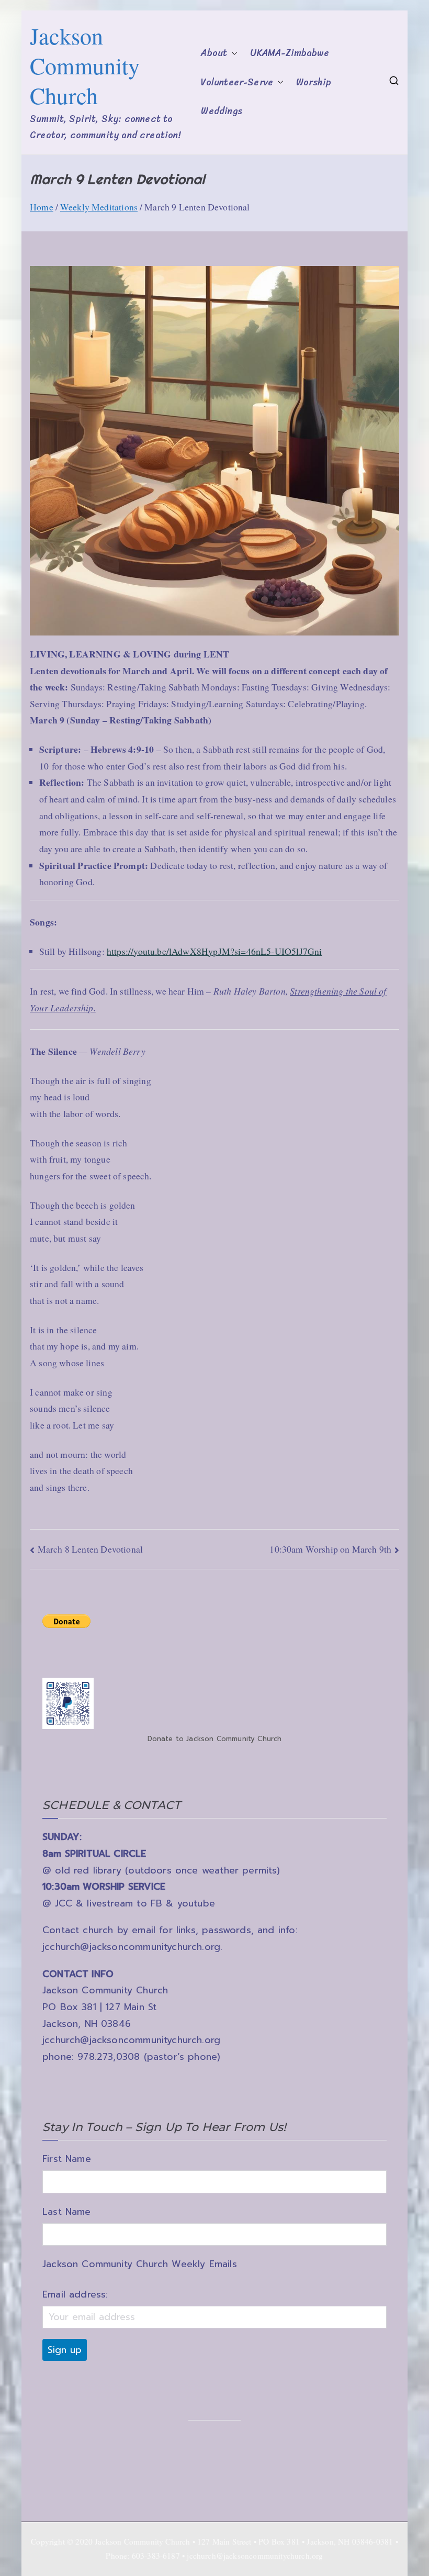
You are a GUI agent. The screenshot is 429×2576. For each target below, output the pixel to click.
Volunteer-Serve (237, 82)
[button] (232, 53)
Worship (314, 82)
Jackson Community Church (85, 65)
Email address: (75, 2294)
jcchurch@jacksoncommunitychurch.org (131, 1947)
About (214, 53)
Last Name (67, 2212)
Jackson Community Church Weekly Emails (140, 2264)
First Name (67, 2159)
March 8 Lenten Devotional (90, 1549)
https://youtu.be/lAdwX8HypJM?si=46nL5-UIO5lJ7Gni (214, 951)
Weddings (221, 111)
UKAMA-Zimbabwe (289, 53)
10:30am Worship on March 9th (330, 1549)
